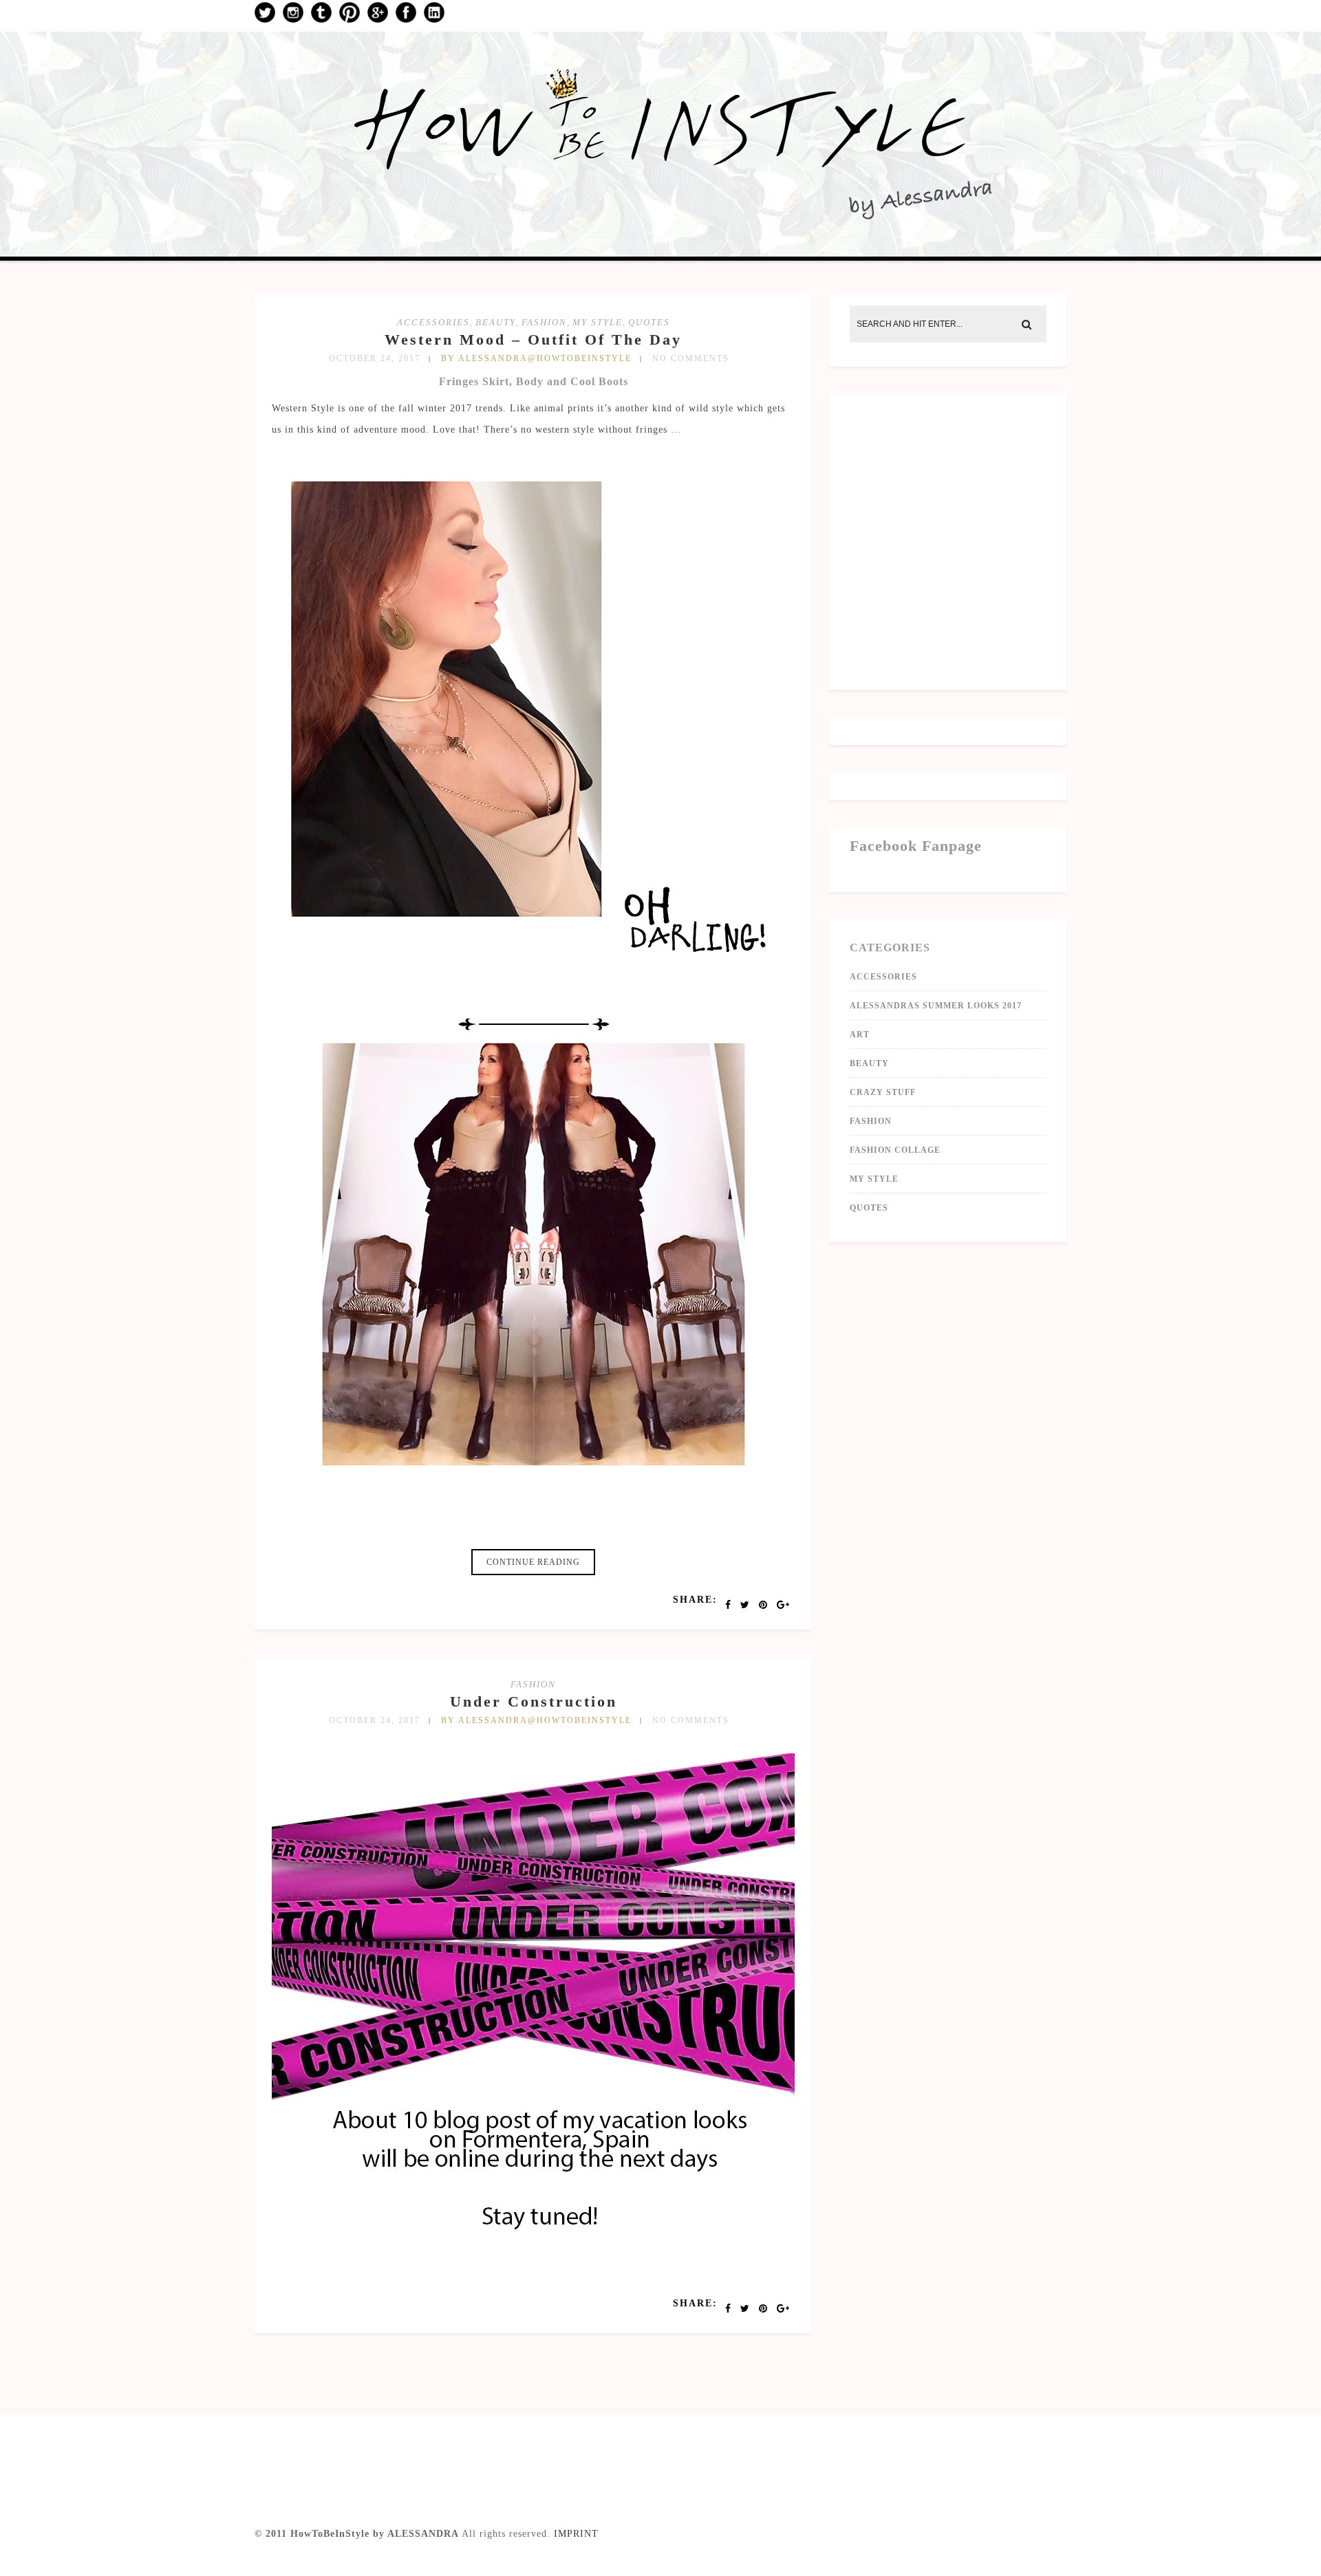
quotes (649, 322)
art (860, 1035)
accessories (433, 322)
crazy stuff (883, 1092)
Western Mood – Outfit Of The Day (533, 339)
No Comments (691, 358)
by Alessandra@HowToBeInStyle (536, 358)
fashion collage (895, 1150)
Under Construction (534, 1701)
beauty (496, 322)
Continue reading (533, 1562)
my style (598, 322)
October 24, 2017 (375, 358)
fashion (544, 322)
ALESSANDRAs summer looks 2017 (936, 1006)
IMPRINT (576, 2534)
